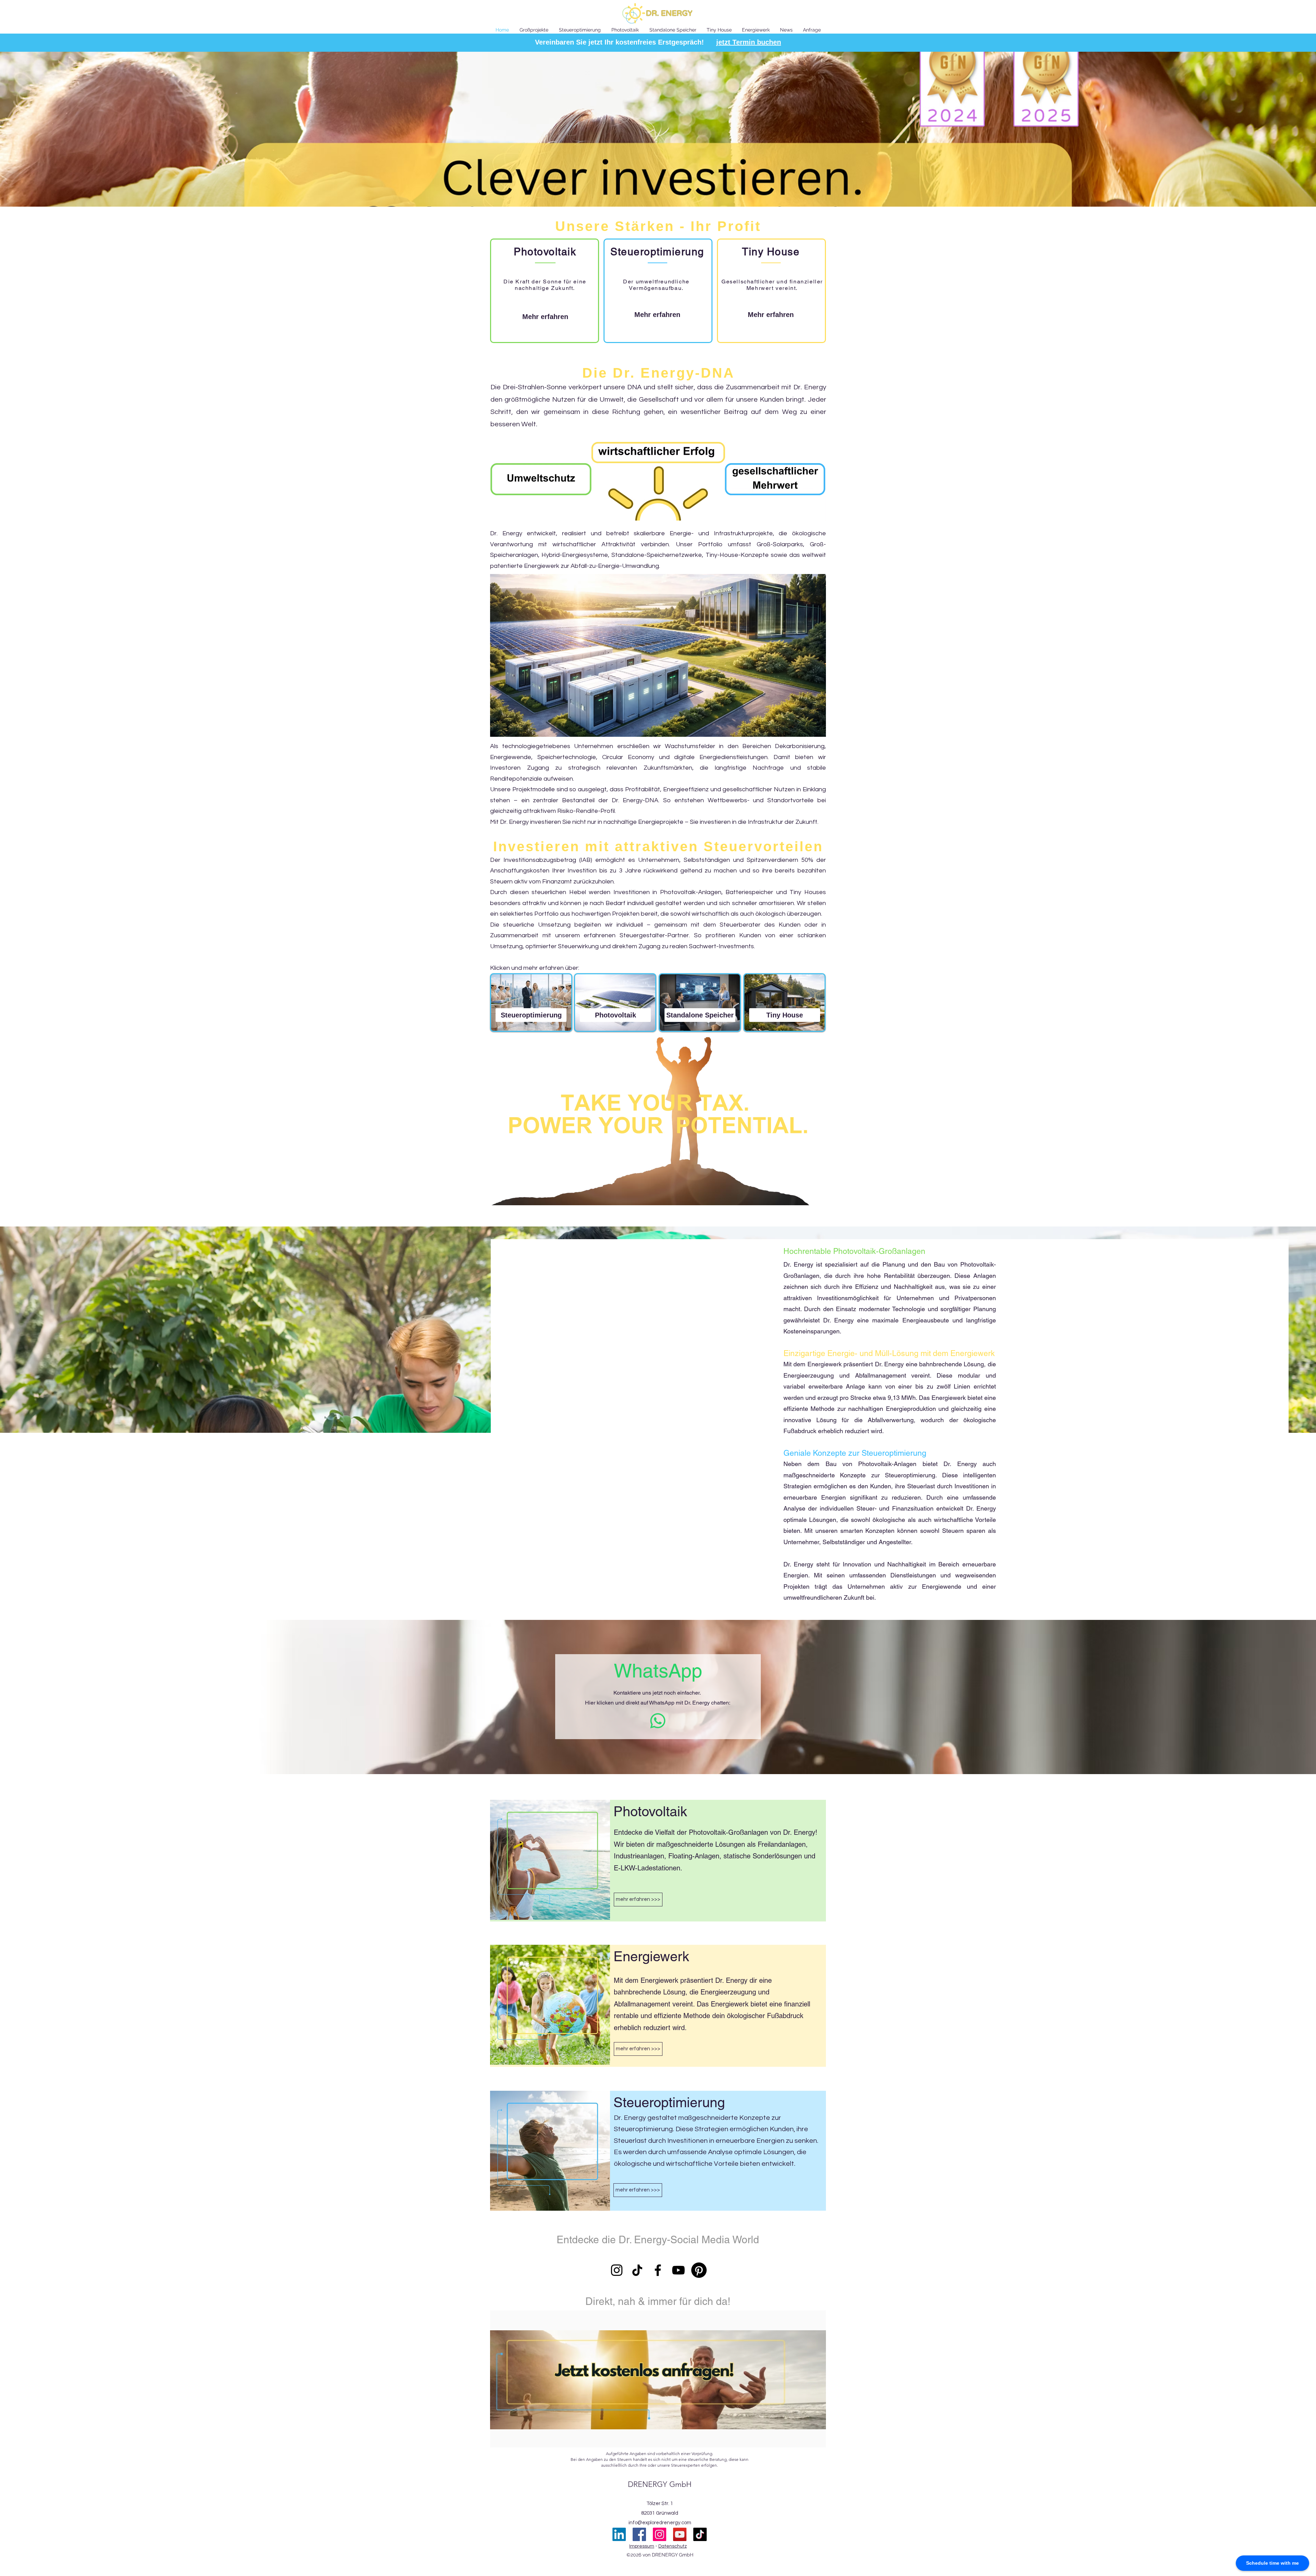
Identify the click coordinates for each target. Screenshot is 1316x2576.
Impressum (642, 2546)
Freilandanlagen (782, 1844)
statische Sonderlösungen (763, 1856)
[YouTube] (678, 2270)
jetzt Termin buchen (749, 42)
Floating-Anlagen (694, 1856)
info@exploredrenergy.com (660, 2523)
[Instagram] (617, 2270)
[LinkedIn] (619, 2534)
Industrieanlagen (639, 1856)
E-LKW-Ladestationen (647, 1868)
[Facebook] (658, 2270)
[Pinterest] (699, 2270)
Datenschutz (673, 2546)
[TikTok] (637, 2270)
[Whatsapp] (658, 1721)
